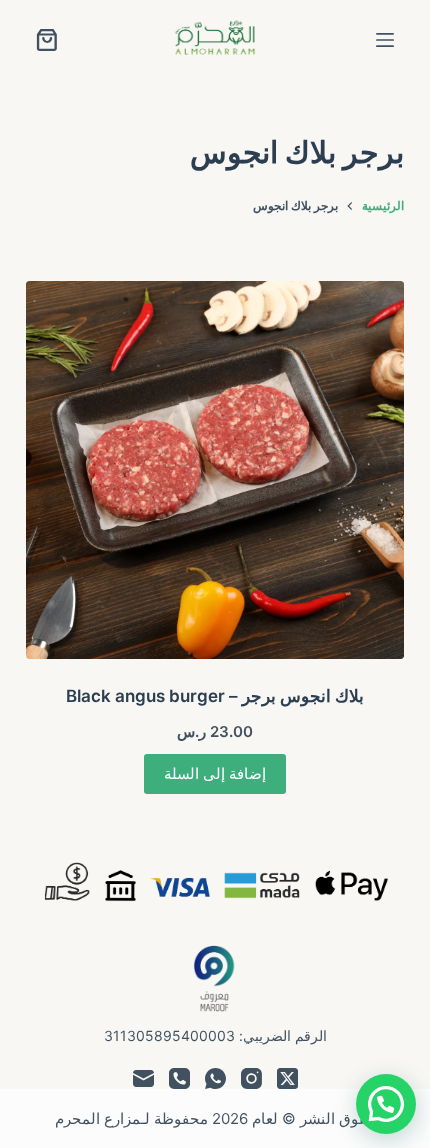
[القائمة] (385, 40)
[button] (386, 1104)
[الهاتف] (179, 1078)
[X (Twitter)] (287, 1078)
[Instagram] (251, 1078)
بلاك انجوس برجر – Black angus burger (215, 696)
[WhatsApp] (215, 1078)
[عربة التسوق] (47, 40)
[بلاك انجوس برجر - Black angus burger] (215, 470)
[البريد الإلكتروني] (143, 1078)
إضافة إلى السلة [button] (215, 773)
